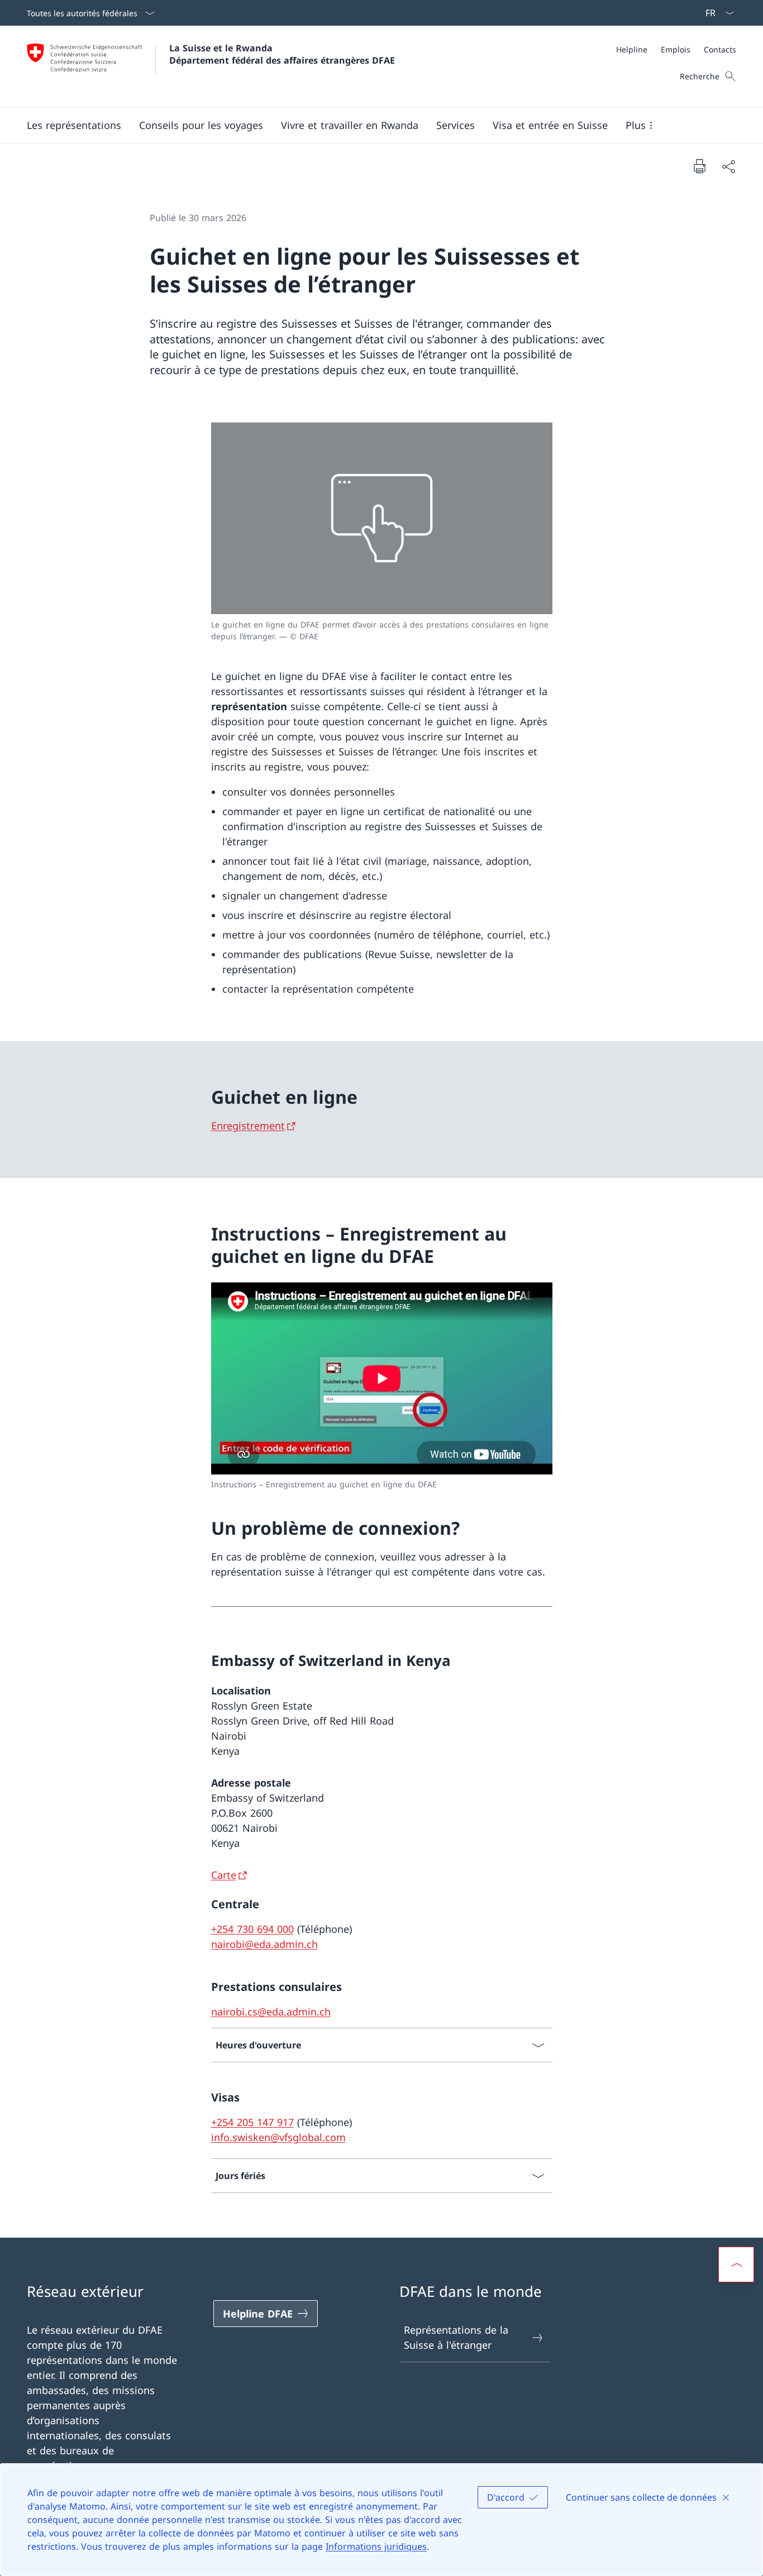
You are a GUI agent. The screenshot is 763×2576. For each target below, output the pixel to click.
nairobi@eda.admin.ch (264, 1944)
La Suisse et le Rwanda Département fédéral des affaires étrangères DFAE (282, 54)
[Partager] (728, 166)
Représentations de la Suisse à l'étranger (456, 2337)
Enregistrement (248, 1126)
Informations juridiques (376, 2546)
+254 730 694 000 (252, 1929)
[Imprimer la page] (699, 166)
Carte (224, 1875)
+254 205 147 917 (252, 2122)
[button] (74, 125)
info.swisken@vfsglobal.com (278, 2137)
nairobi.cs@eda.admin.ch (271, 2012)
